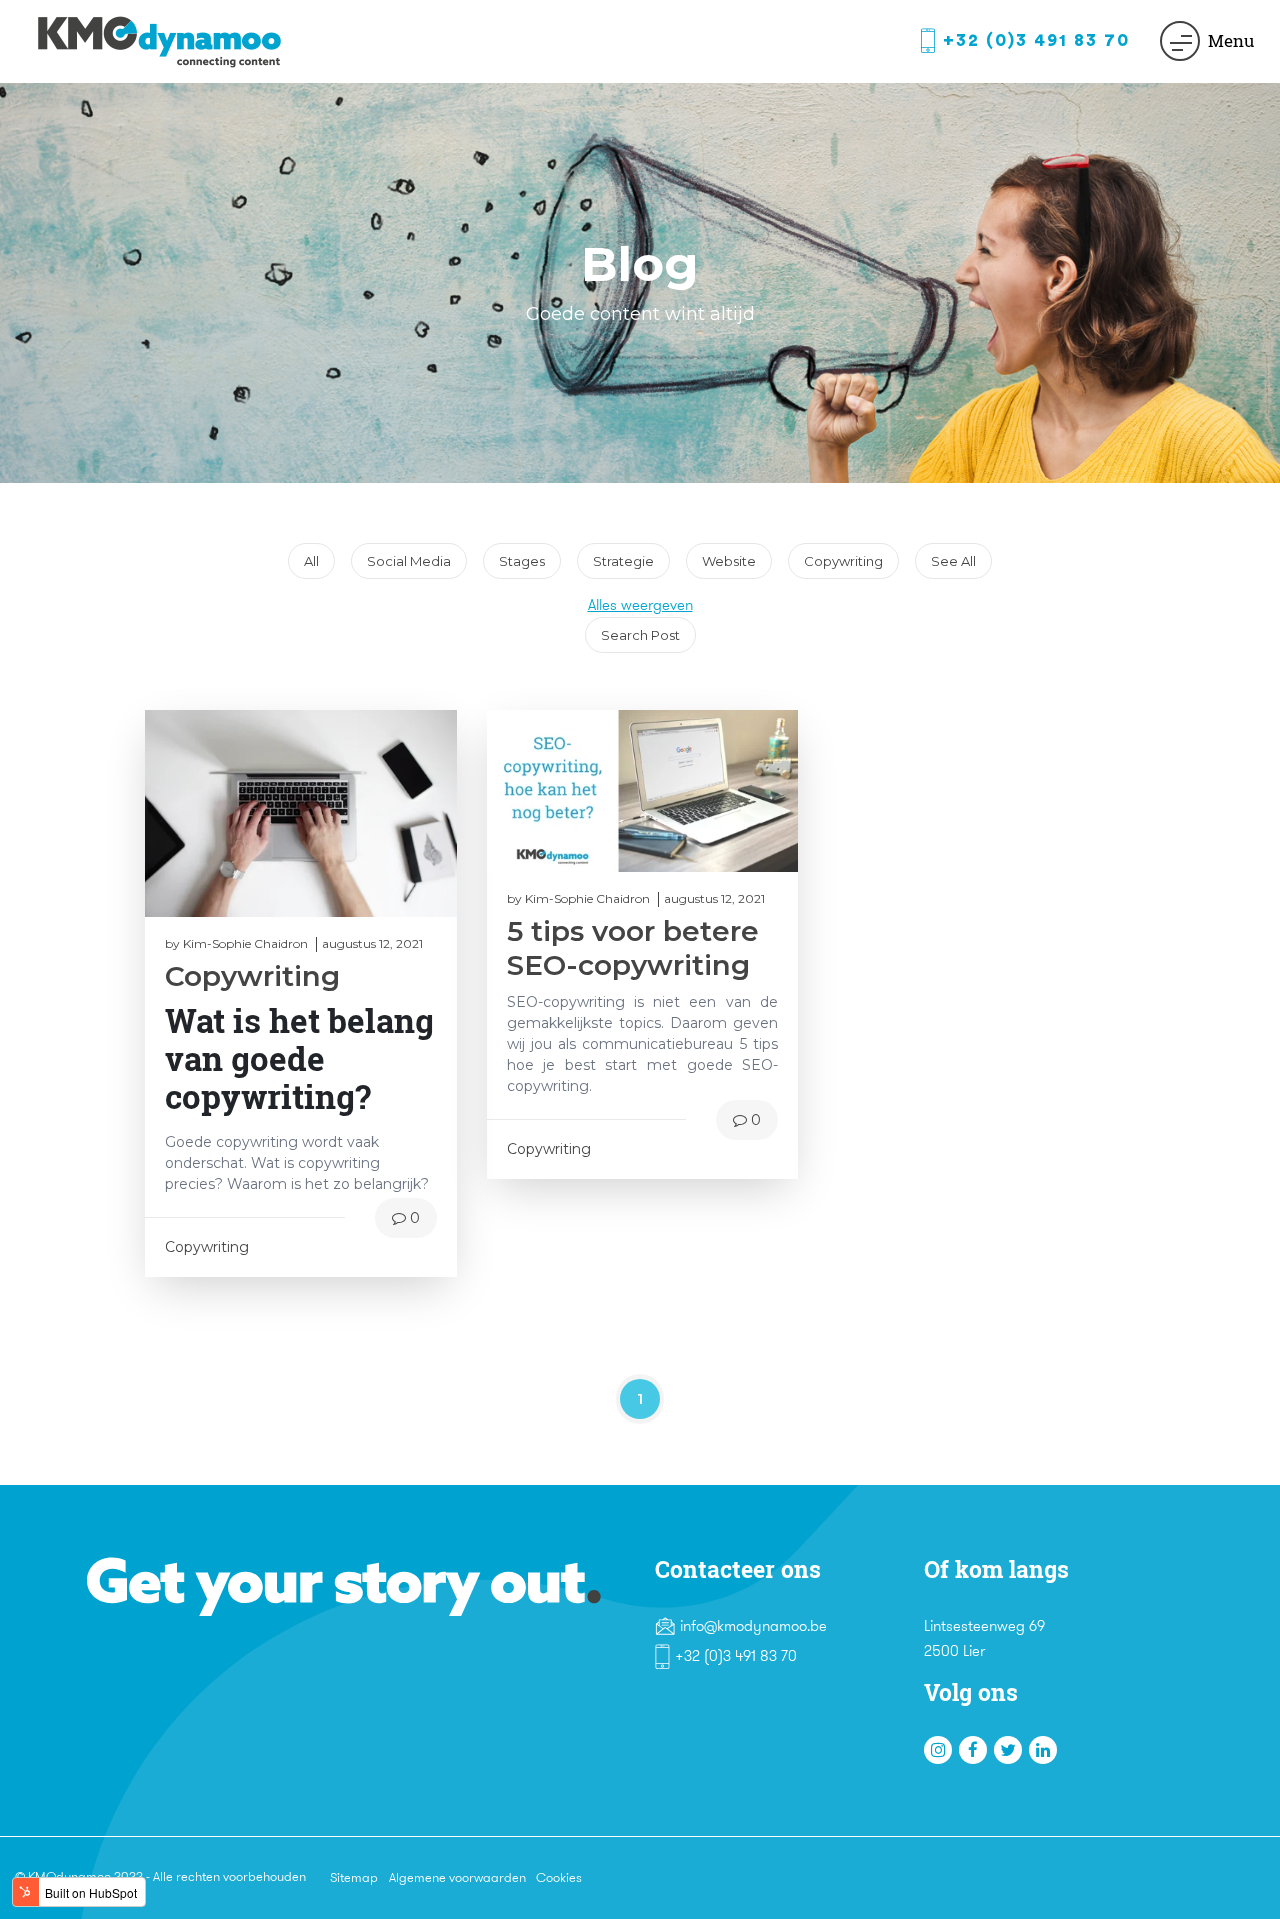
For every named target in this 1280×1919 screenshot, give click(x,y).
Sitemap (354, 1877)
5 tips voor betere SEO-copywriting (633, 948)
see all (953, 561)
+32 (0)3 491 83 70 (1036, 40)
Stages (529, 556)
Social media (416, 556)
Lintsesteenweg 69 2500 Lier (984, 1639)
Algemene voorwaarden (457, 1877)
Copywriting (851, 556)
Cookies (559, 1877)
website (736, 556)
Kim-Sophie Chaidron (245, 943)
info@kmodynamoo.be (753, 1626)
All (319, 556)
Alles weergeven (640, 605)
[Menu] (1180, 41)
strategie (631, 556)
